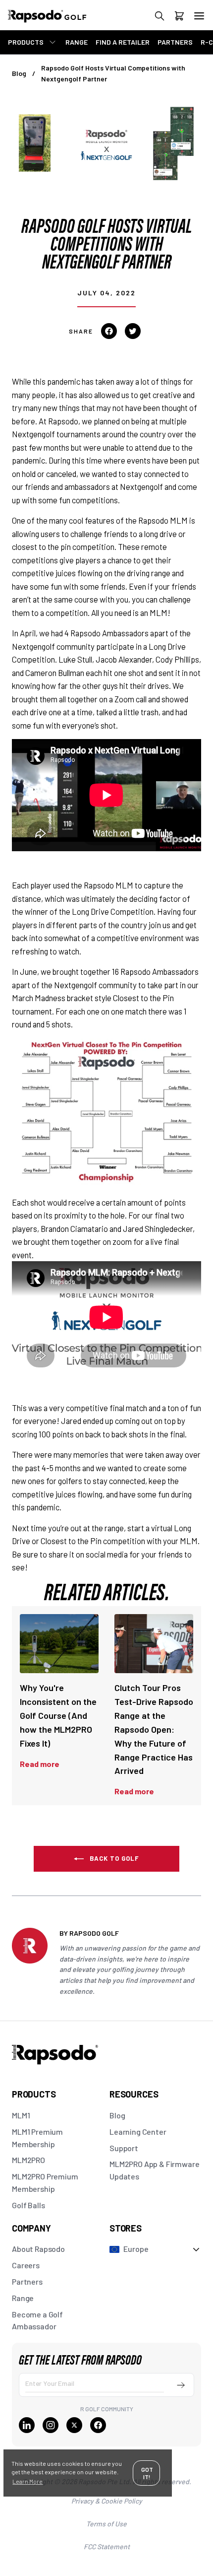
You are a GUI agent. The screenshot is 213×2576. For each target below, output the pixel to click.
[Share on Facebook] (109, 331)
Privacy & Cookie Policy (107, 2501)
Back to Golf (114, 1858)
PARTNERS (175, 42)
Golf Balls (28, 2205)
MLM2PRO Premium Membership (45, 2182)
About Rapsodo (38, 2249)
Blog (19, 73)
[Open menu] (199, 16)
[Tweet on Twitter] (133, 331)
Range (23, 2298)
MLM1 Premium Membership (37, 2138)
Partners (27, 2281)
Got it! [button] (147, 2473)
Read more (40, 1764)
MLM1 (21, 2115)
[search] (160, 18)
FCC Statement (107, 2546)
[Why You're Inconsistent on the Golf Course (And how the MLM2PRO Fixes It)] (59, 1644)
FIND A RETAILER (123, 42)
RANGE (77, 42)
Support (124, 2148)
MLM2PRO (28, 2160)
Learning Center (138, 2132)
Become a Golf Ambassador (37, 2320)
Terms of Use (106, 2524)
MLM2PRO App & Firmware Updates (154, 2170)
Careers (26, 2265)
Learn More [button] (27, 2481)
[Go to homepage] (57, 21)
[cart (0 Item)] (179, 18)
